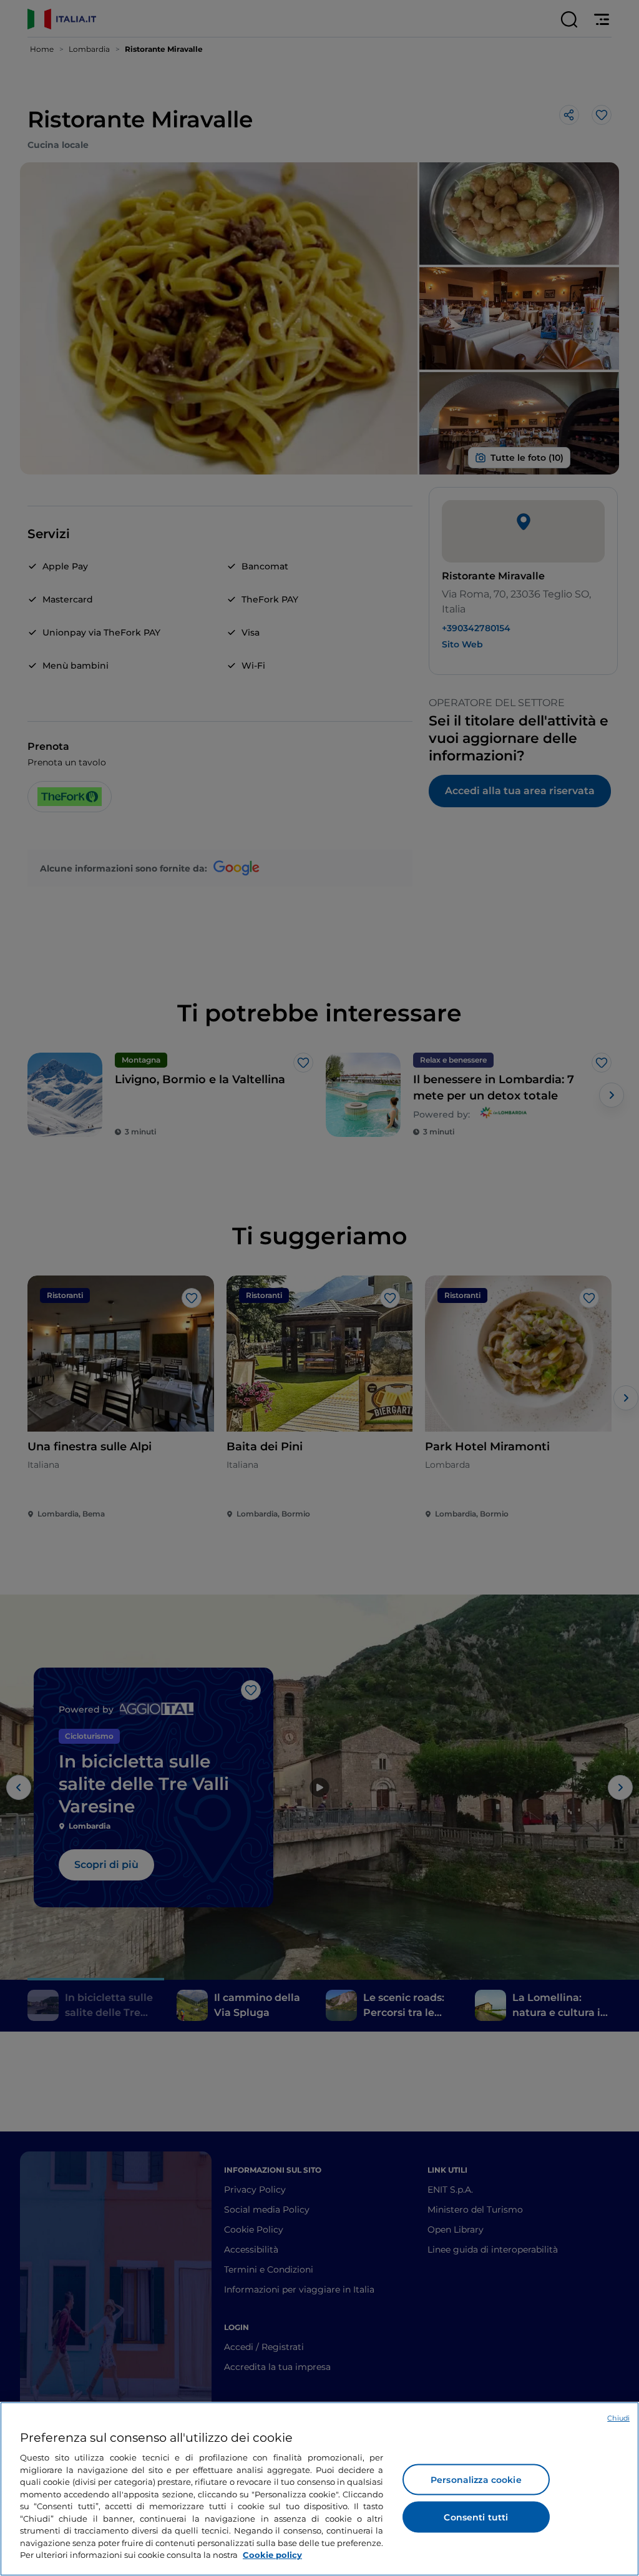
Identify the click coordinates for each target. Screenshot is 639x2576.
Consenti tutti (476, 2517)
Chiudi (618, 2418)
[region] (319, 2489)
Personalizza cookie (476, 2480)
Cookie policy (272, 2555)
